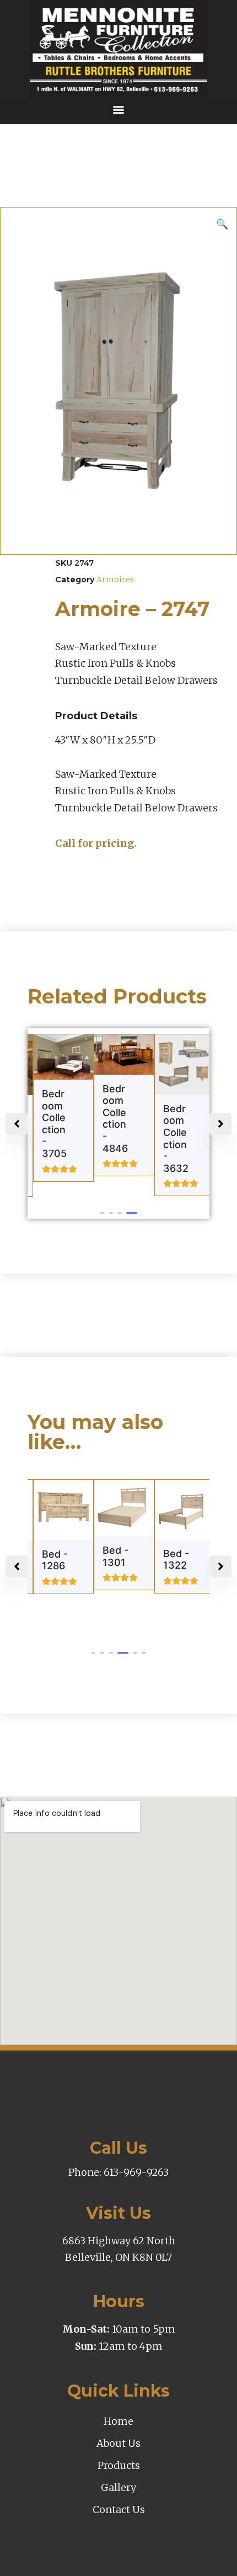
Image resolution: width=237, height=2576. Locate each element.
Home (118, 2421)
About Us (118, 2443)
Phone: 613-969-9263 (118, 2172)
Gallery (118, 2487)
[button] (118, 110)
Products (119, 2465)
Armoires (115, 580)
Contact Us (119, 2509)
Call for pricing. (96, 843)
